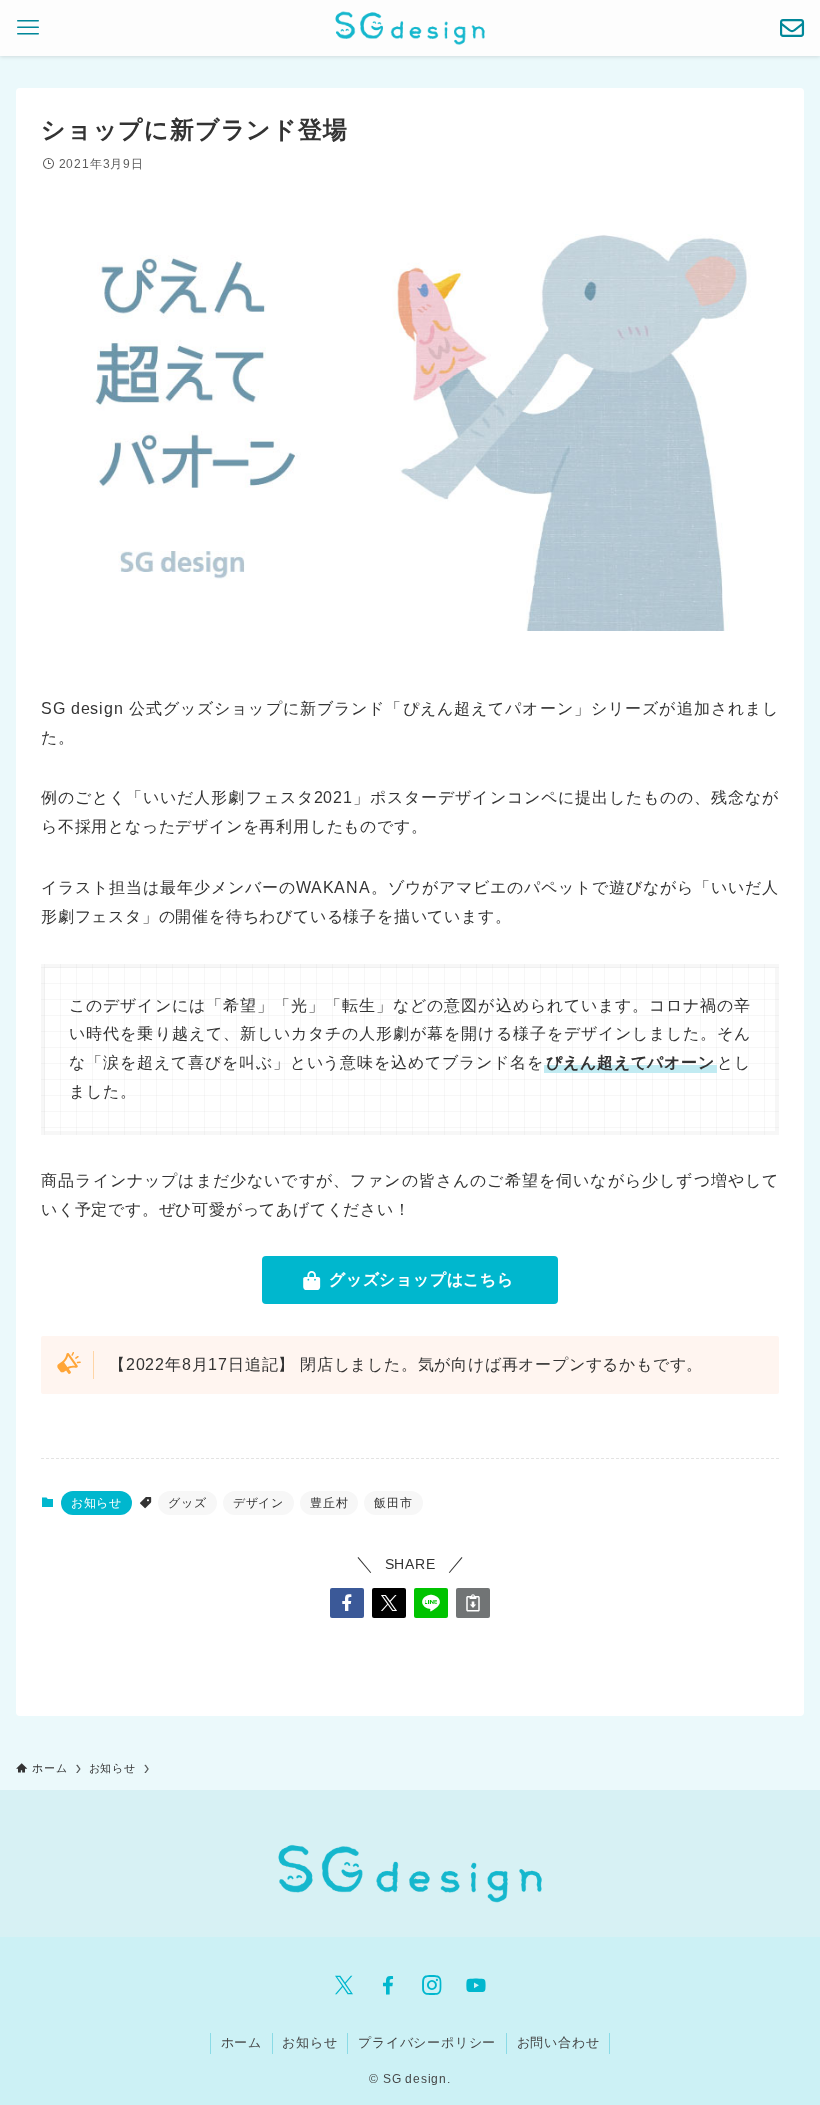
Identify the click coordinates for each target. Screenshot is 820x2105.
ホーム (241, 2042)
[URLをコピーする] (473, 1603)
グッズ (187, 1503)
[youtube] (476, 1985)
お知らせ (96, 1503)
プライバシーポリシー (427, 2042)
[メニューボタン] (28, 28)
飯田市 (393, 1503)
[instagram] (432, 1985)
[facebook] (388, 1985)
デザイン (258, 1503)
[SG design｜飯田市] (410, 28)
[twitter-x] (344, 1985)
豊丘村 (329, 1503)
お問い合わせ (558, 2042)
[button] (347, 1603)
